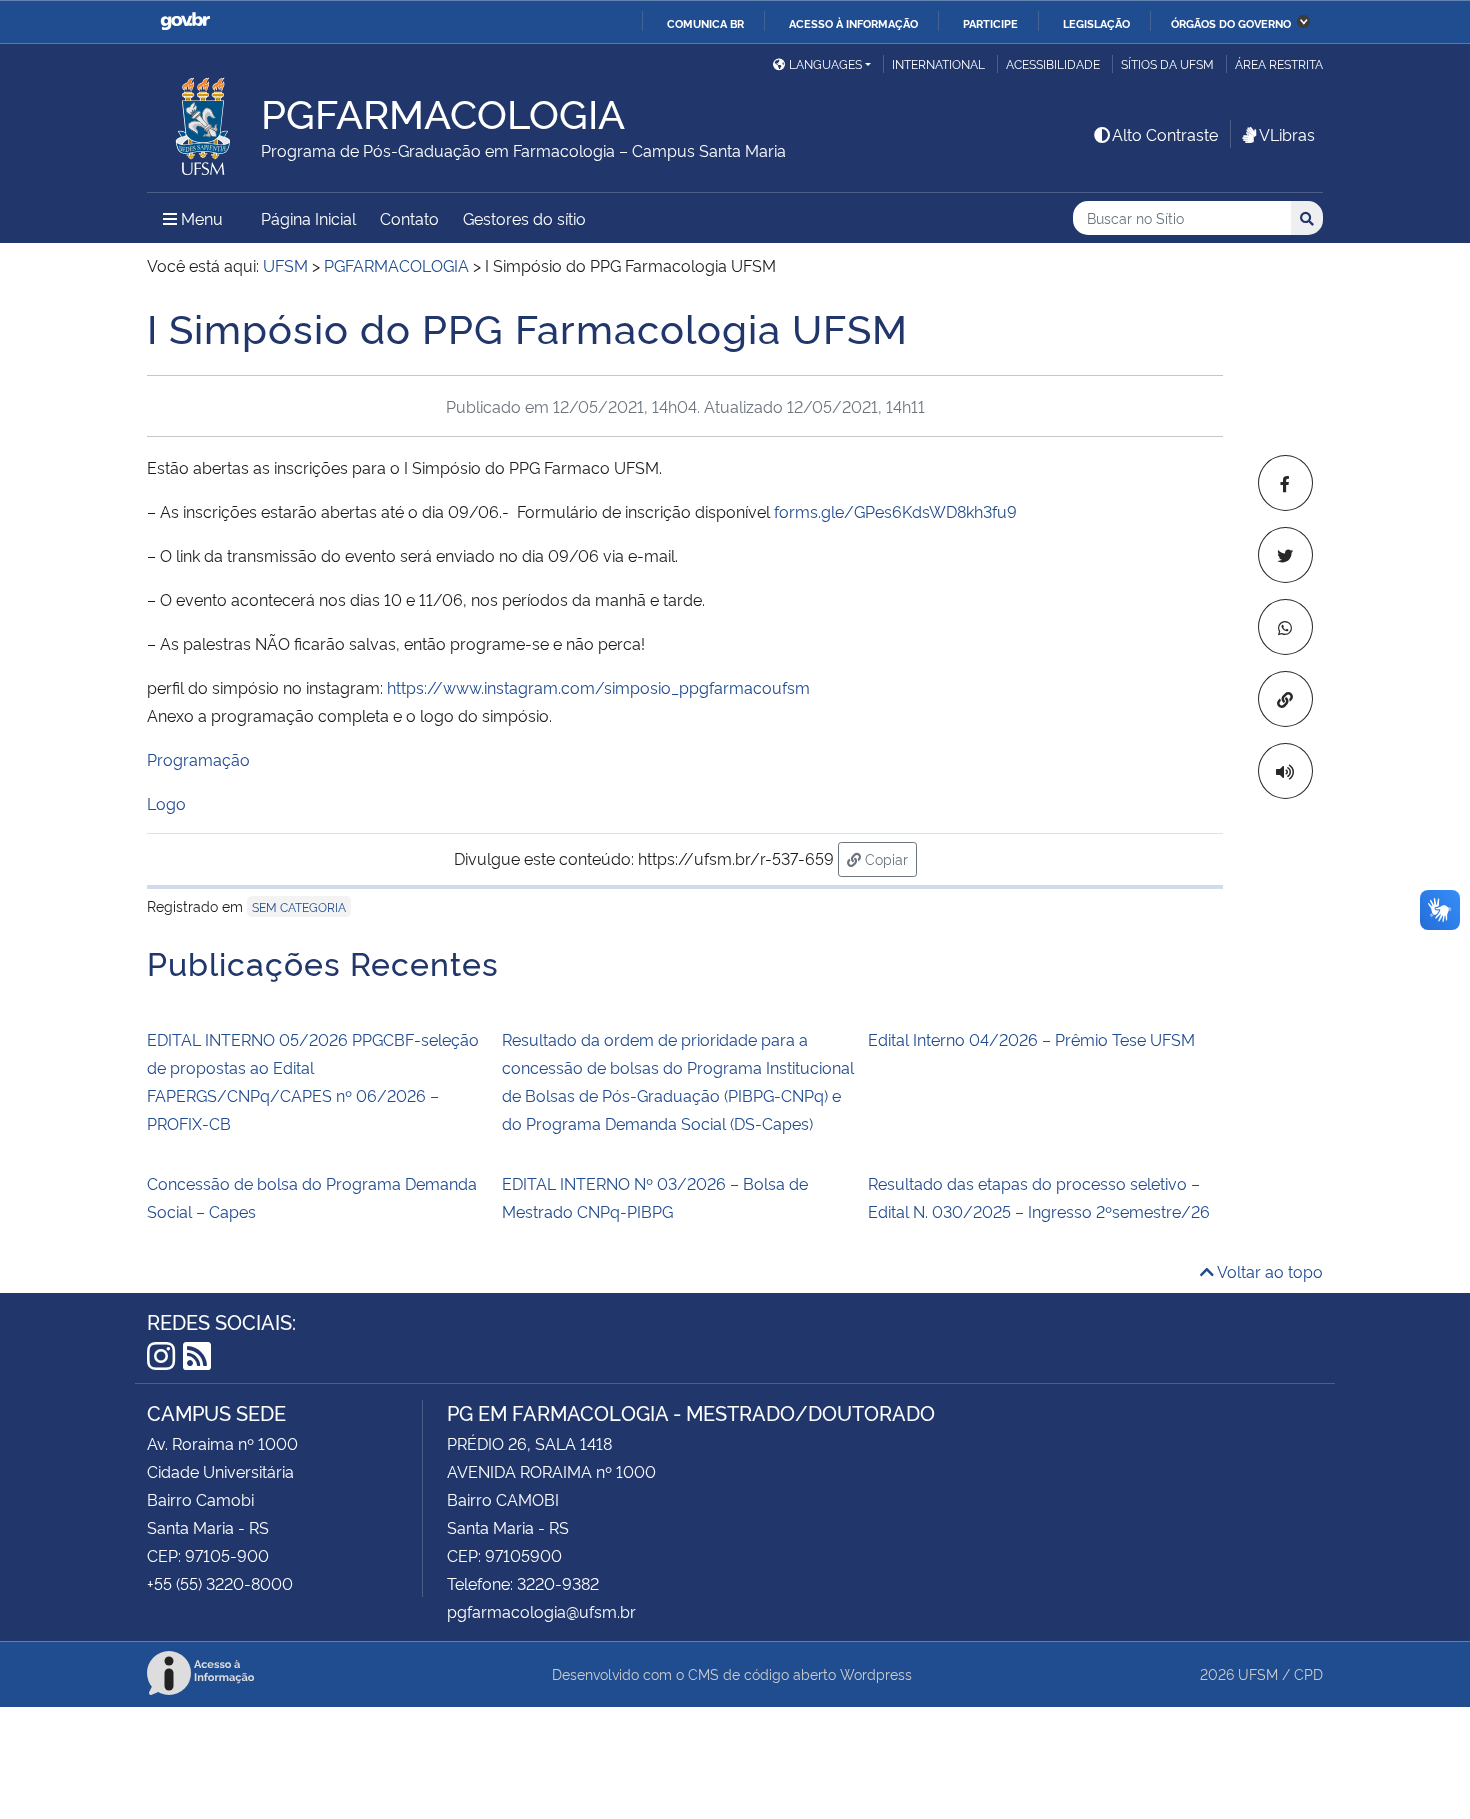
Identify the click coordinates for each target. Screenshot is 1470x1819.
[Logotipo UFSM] (204, 121)
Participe (990, 23)
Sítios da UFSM (1167, 63)
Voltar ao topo (1268, 1271)
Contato (409, 218)
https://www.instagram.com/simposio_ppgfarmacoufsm (598, 687)
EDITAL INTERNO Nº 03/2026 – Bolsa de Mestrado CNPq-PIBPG (655, 1197)
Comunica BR (705, 23)
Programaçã (193, 759)
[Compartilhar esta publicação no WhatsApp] (1285, 627)
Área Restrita (1279, 63)
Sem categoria (299, 906)
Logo (166, 803)
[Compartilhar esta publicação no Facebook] (1285, 483)
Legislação (1096, 23)
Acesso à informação (853, 23)
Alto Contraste (1165, 134)
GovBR (185, 21)
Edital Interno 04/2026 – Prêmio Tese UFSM (1031, 1039)
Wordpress (876, 1673)
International (938, 63)
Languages (825, 63)
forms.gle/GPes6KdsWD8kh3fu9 (895, 511)
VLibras (1287, 134)
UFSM (1258, 1673)
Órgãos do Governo (1231, 23)
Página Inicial (308, 218)
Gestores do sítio (524, 218)
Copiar (889, 858)
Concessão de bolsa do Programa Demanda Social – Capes (312, 1197)
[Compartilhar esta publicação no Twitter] (1285, 555)
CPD (1308, 1673)
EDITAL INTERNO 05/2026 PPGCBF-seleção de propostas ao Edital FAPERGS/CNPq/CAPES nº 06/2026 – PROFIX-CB (313, 1081)
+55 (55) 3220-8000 (220, 1583)
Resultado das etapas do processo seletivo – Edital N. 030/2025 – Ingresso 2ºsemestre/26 (1039, 1197)
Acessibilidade (1053, 63)
